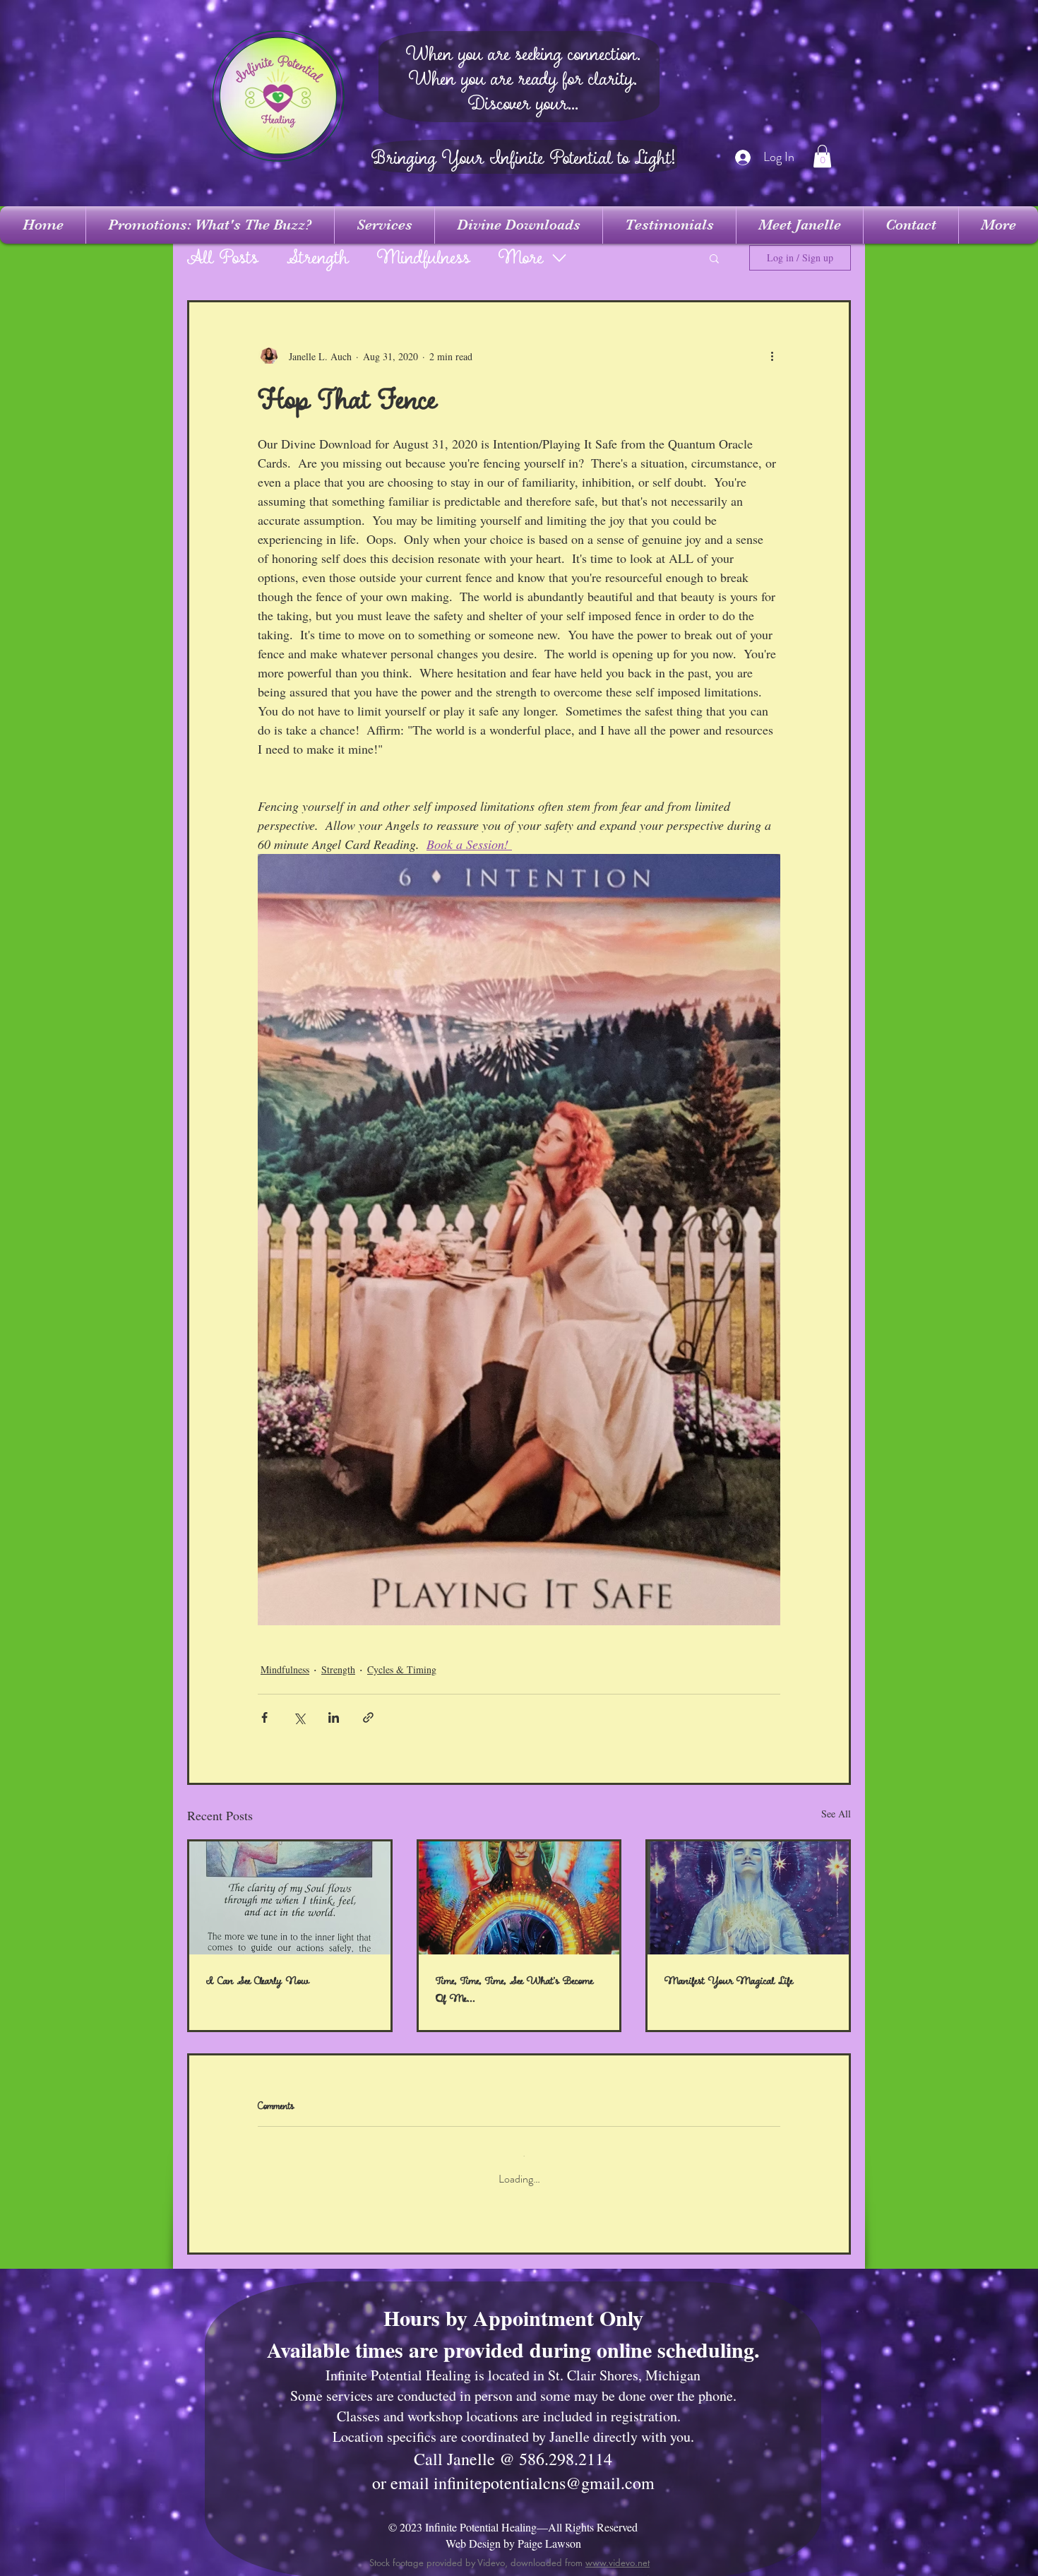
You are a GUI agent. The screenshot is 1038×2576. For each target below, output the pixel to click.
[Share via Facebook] (264, 1717)
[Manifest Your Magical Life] (748, 1898)
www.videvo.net (618, 2551)
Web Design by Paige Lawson (513, 2532)
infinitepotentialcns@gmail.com (544, 2471)
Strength (318, 258)
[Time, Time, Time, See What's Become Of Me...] (519, 1898)
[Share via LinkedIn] (334, 1717)
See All (836, 1814)
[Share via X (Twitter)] (299, 1717)
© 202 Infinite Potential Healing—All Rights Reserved (513, 2516)
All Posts (223, 258)
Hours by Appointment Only (513, 2306)
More (521, 258)
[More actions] (772, 356)
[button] (822, 156)
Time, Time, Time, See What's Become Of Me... (514, 1990)
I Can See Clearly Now (258, 1981)
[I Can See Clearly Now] (290, 1898)
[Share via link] (368, 1717)
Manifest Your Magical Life (729, 1981)
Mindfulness (424, 258)
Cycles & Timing (402, 1669)
